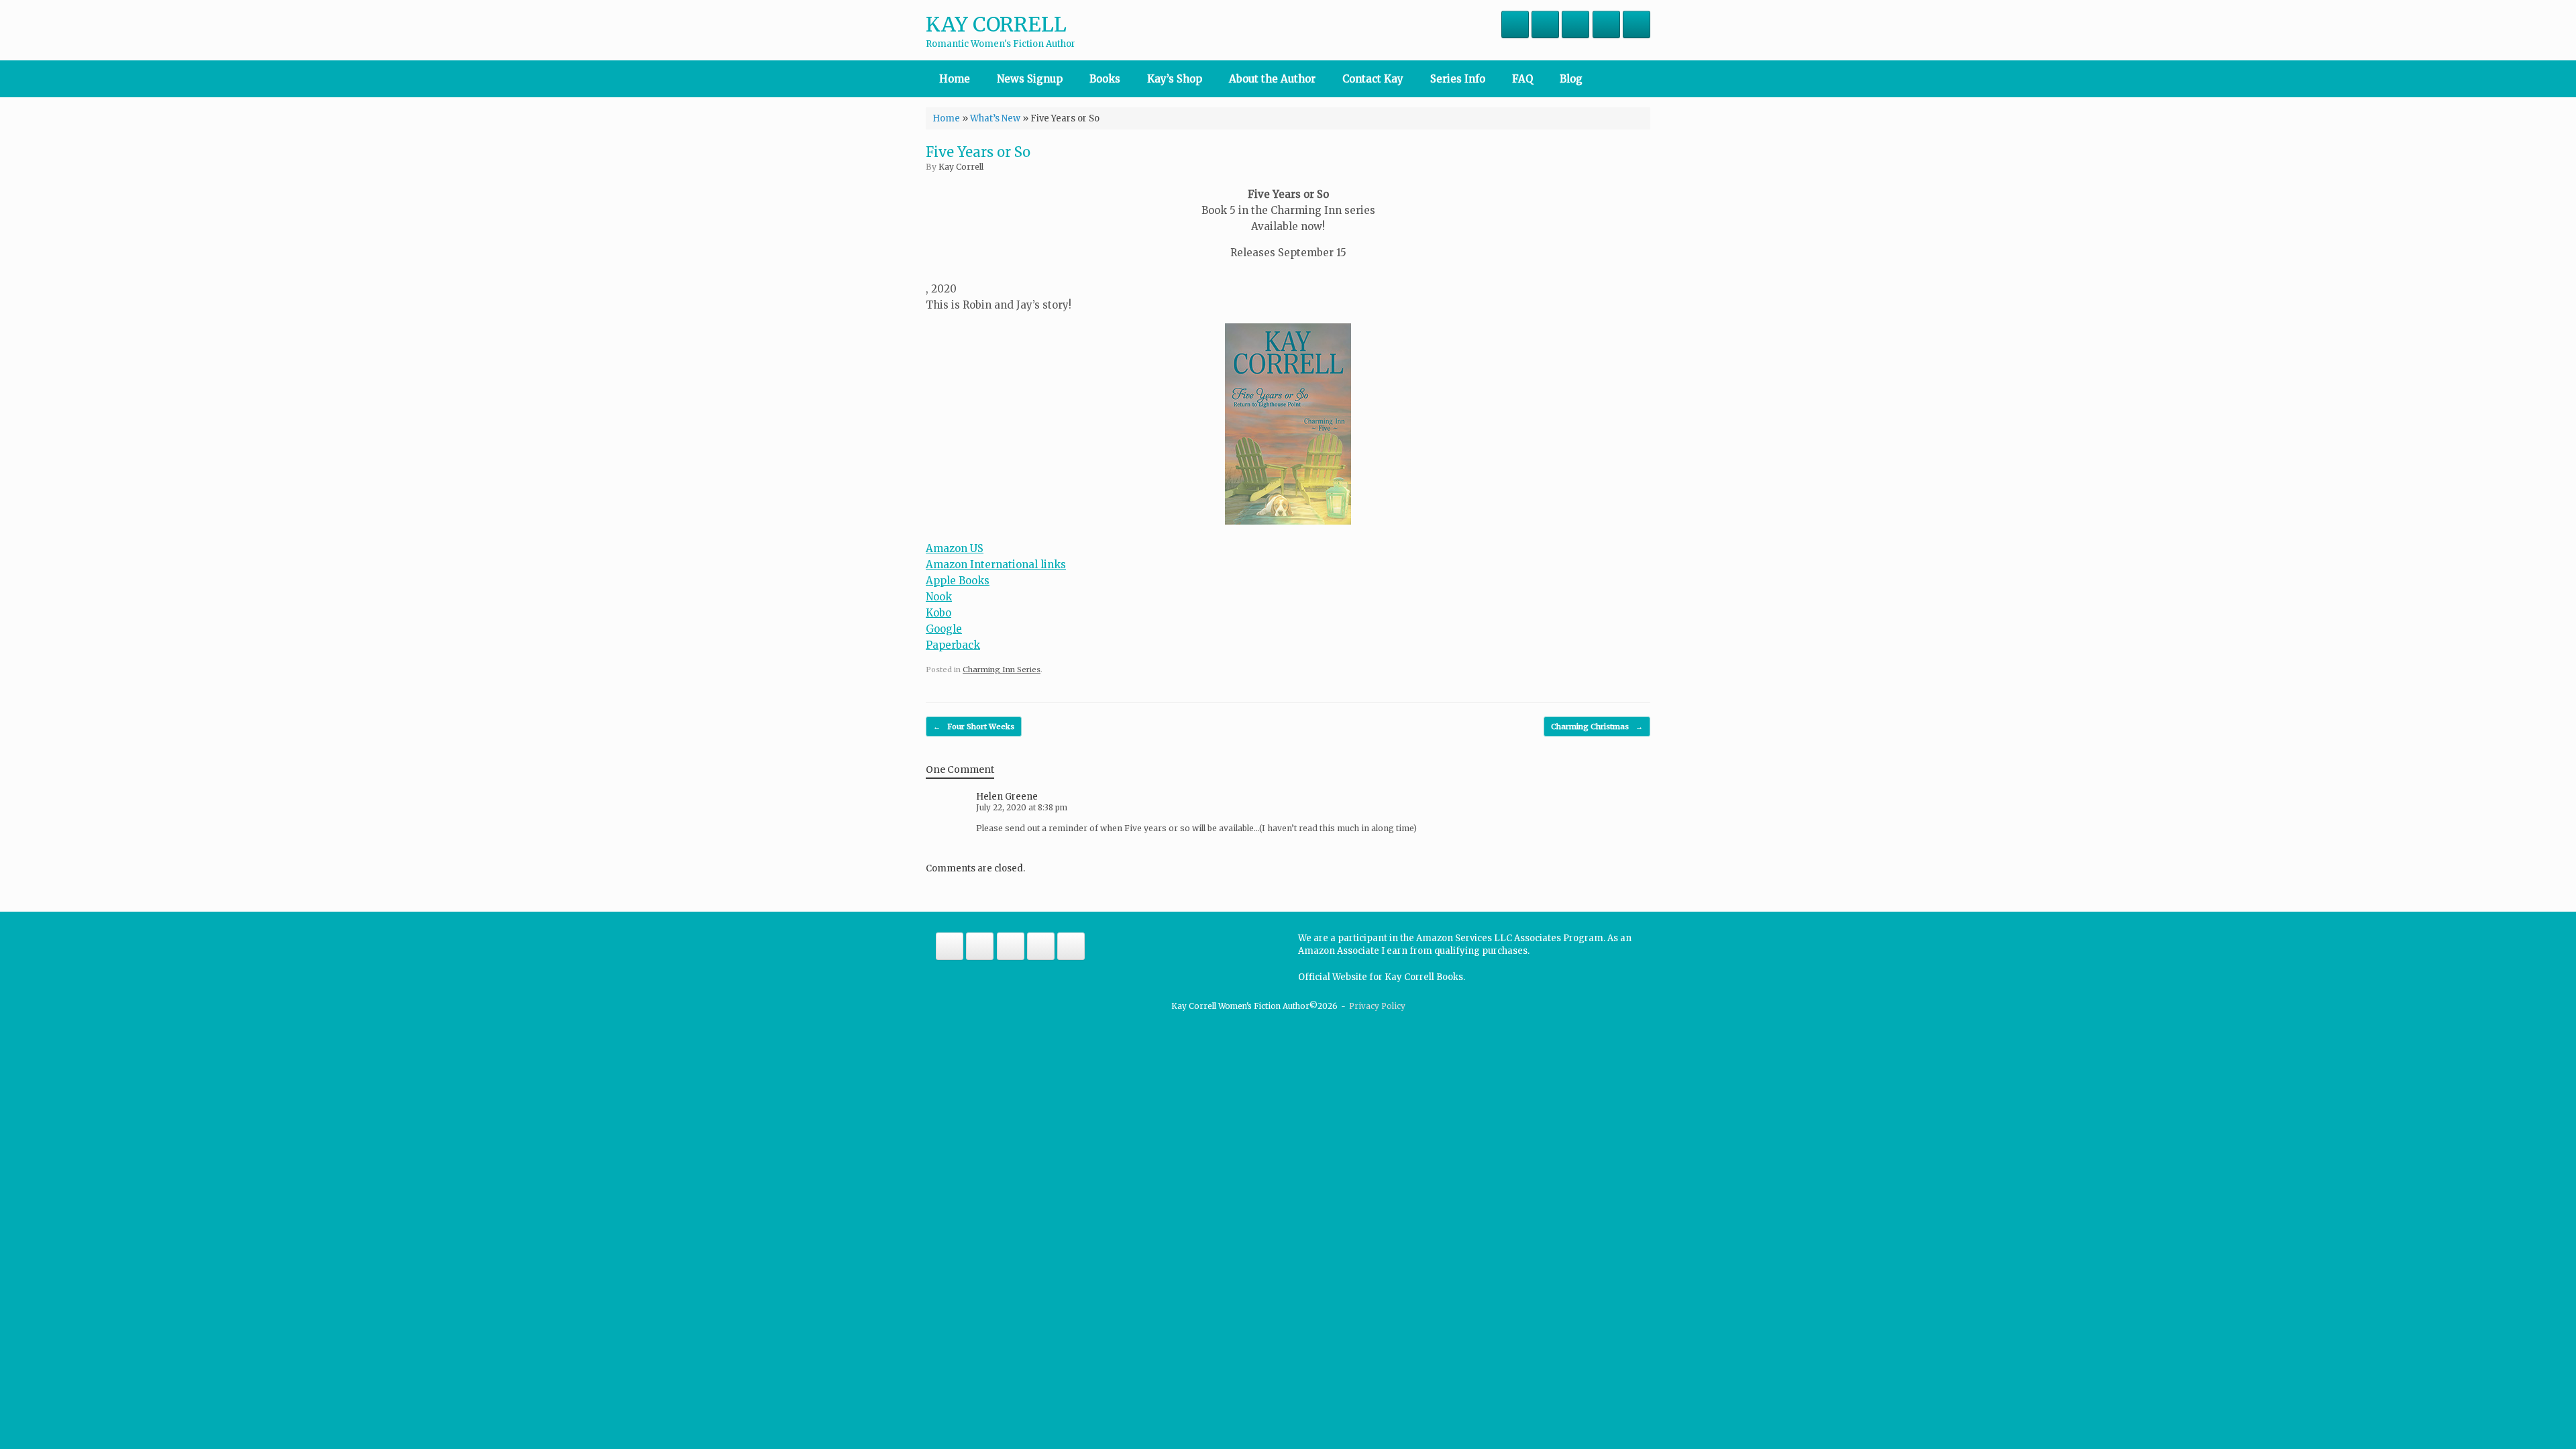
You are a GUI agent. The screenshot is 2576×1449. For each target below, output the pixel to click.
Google (944, 629)
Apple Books (958, 581)
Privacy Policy (1377, 1006)
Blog (1571, 79)
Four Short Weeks (974, 727)
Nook (939, 597)
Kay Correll (961, 167)
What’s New (995, 118)
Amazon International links (996, 565)
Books (1105, 79)
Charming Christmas (1597, 727)
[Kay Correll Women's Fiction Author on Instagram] (1545, 24)
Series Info (1458, 79)
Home (955, 79)
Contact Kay (1373, 79)
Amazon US (955, 548)
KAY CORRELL (996, 24)
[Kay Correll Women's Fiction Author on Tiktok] (1575, 24)
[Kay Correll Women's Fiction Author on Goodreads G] (1636, 24)
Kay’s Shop (1175, 79)
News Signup (1030, 79)
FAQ (1522, 79)
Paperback (953, 645)
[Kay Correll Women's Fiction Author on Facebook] (1515, 24)
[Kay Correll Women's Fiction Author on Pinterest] (1606, 24)
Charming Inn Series (1002, 669)
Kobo (938, 613)
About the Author (1272, 79)
